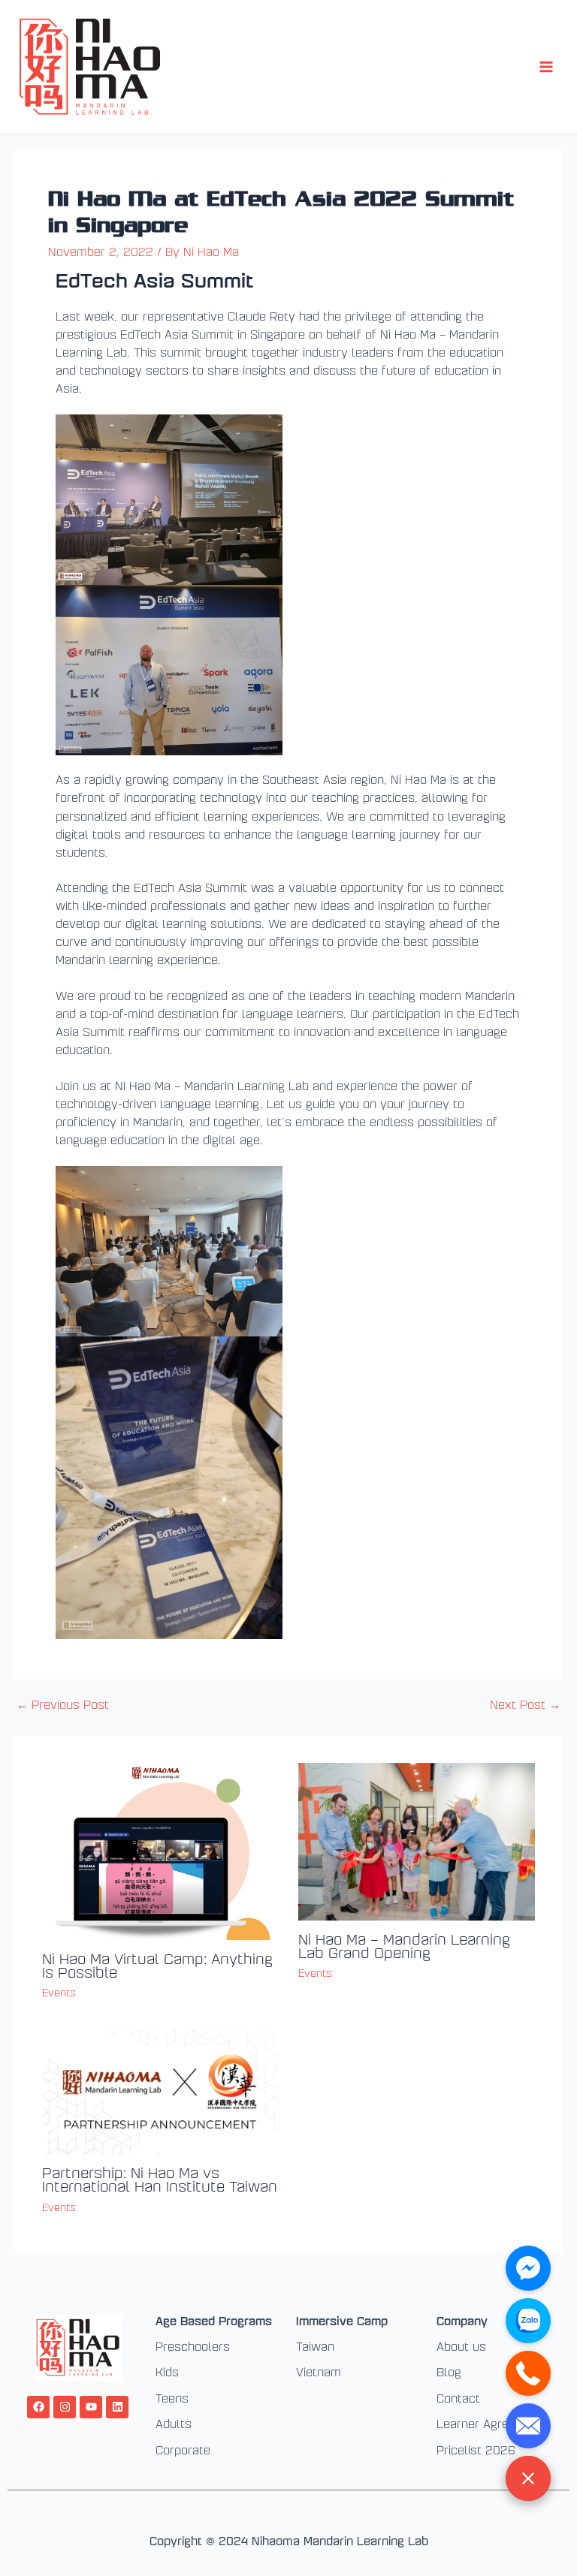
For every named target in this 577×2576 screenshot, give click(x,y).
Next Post (525, 1705)
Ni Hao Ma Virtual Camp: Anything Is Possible (157, 1965)
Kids (167, 2372)
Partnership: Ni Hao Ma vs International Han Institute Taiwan (160, 2179)
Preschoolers (193, 2346)
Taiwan (315, 2346)
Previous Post (63, 1705)
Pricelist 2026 (476, 2450)
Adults (174, 2424)
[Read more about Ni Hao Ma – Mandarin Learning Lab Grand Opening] (417, 1840)
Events (59, 1992)
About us (461, 2346)
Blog (449, 2372)
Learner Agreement (490, 2424)
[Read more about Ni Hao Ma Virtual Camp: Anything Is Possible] (160, 1850)
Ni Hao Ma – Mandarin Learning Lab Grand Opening (404, 1945)
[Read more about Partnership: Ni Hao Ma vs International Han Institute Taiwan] (160, 2091)
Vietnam (319, 2372)
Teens (172, 2398)
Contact (458, 2398)
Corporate (183, 2450)
